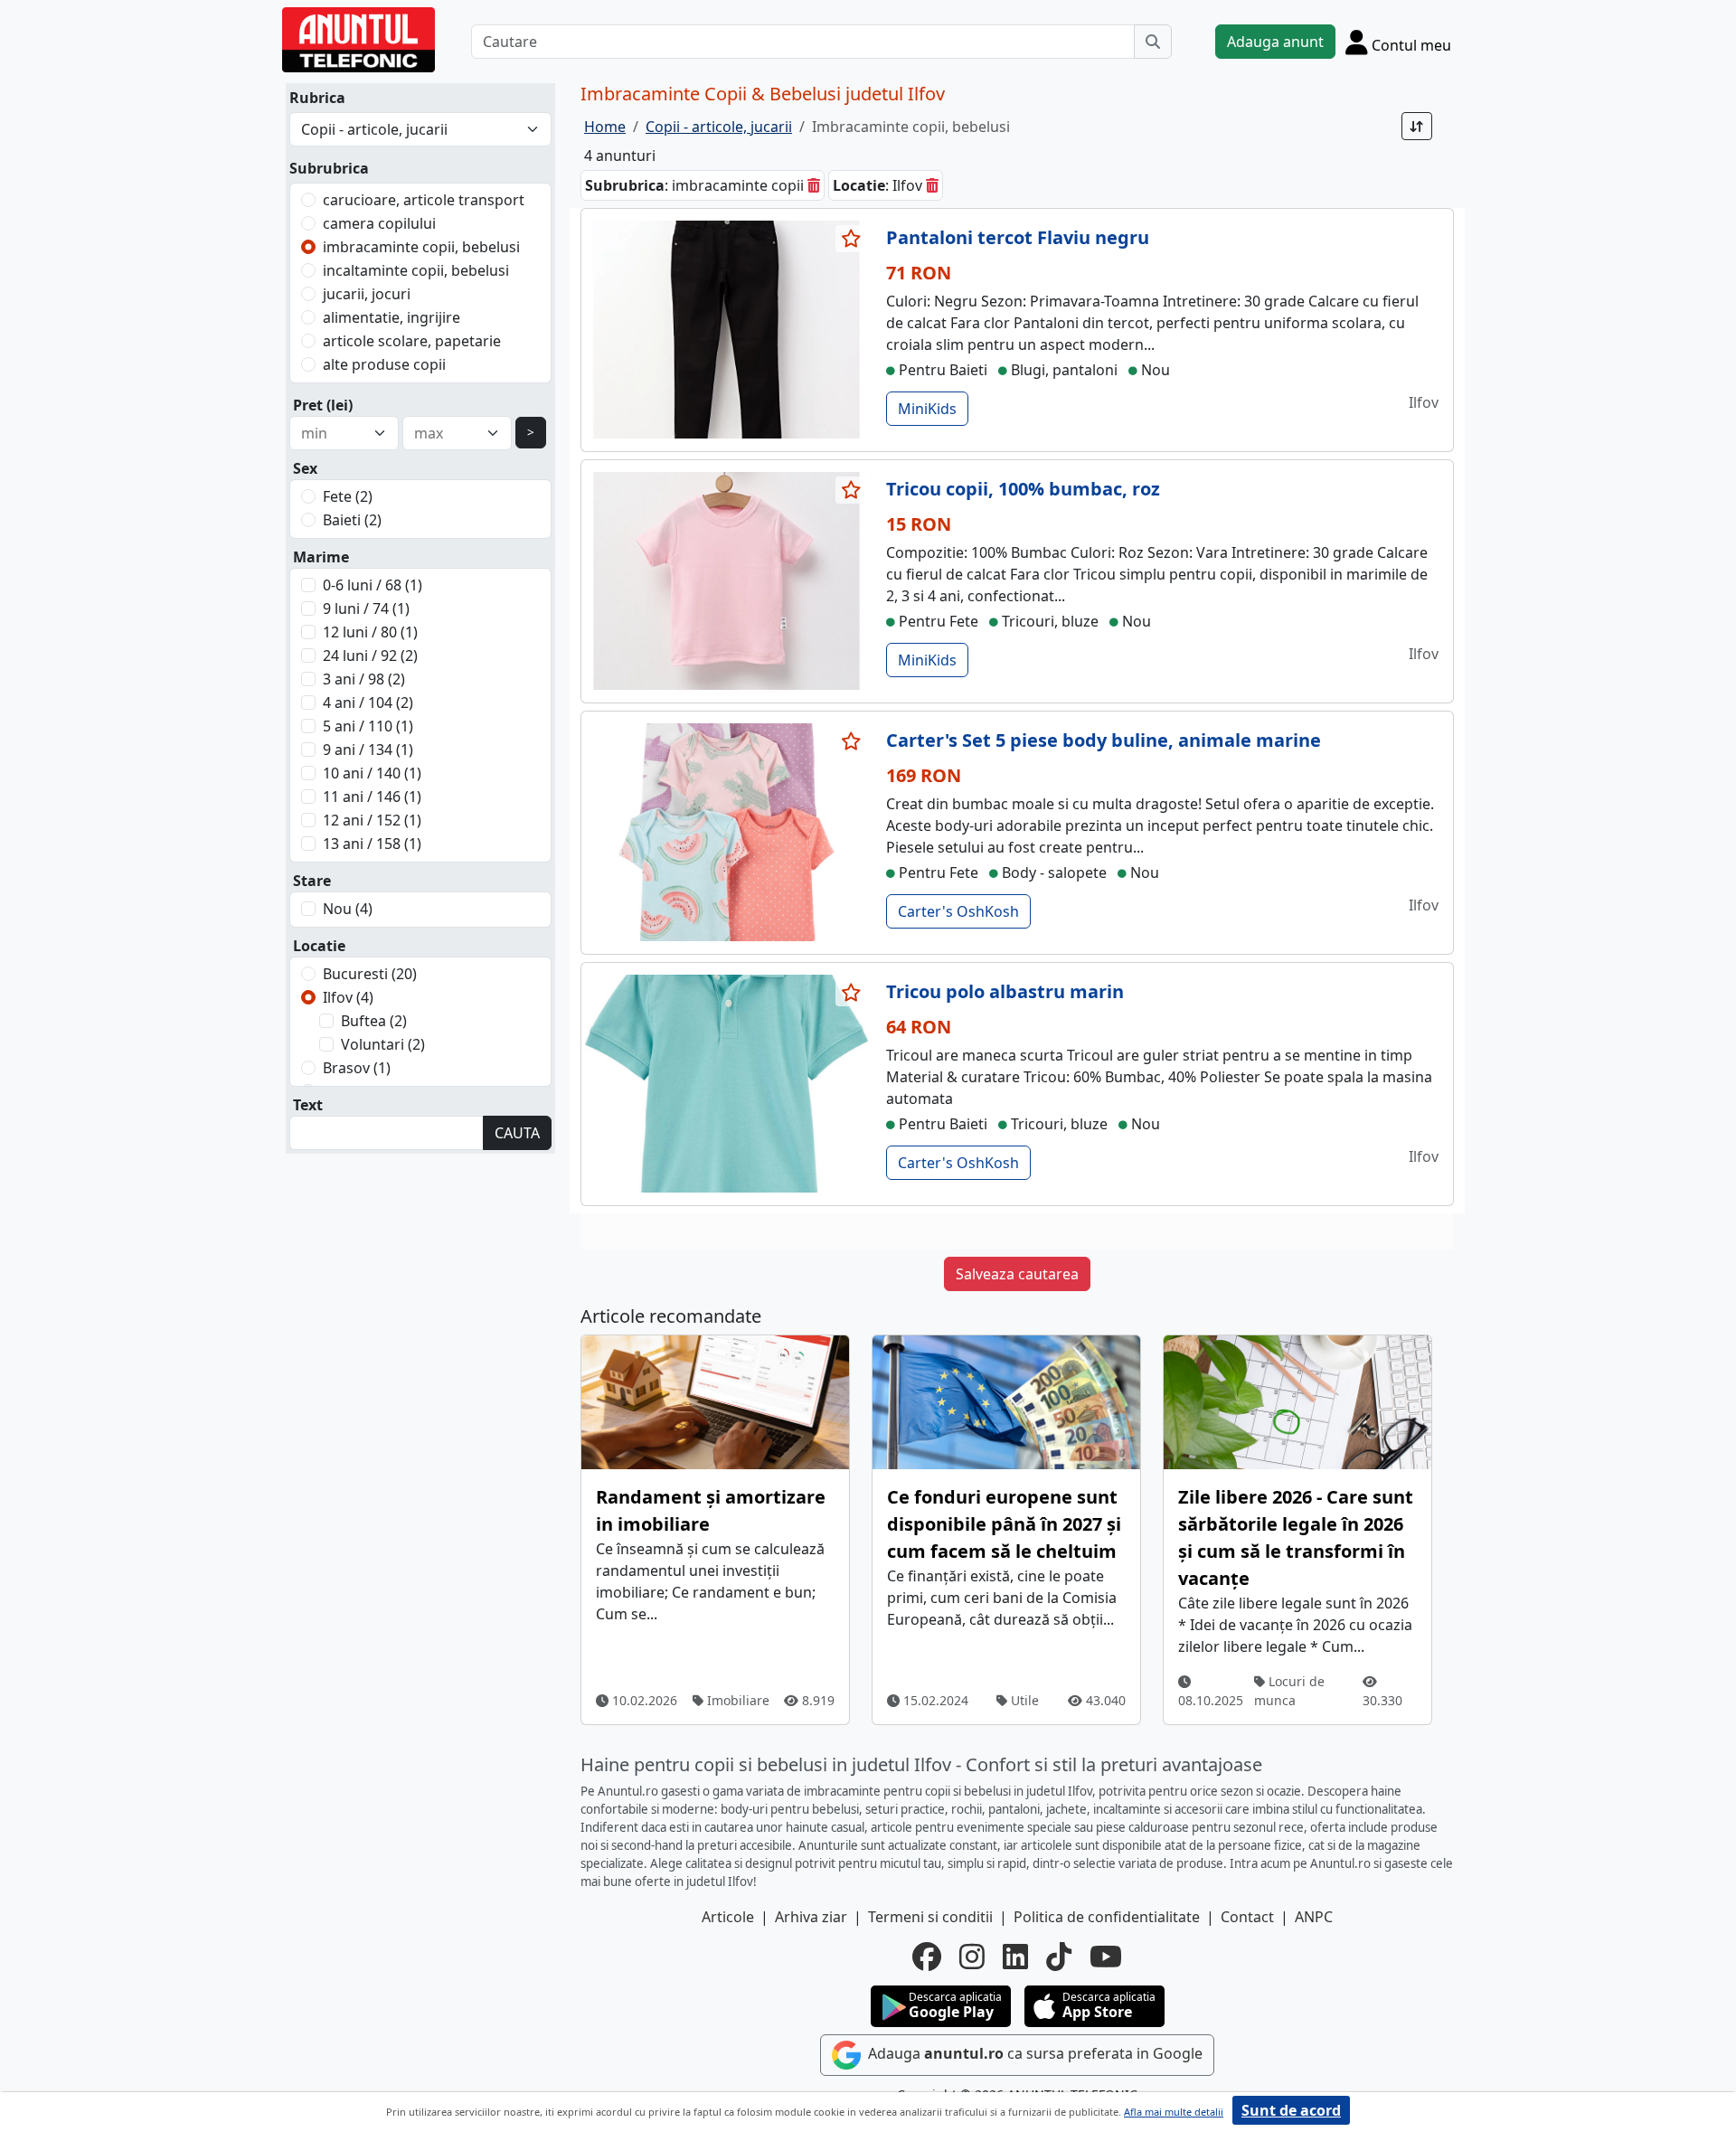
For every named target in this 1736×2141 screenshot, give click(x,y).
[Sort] (1417, 126)
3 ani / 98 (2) (364, 679)
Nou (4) (348, 909)
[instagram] (972, 1957)
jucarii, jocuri (367, 294)
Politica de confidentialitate (1107, 1917)
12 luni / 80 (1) (370, 632)
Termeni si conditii (930, 1917)
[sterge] (814, 185)
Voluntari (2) (383, 1044)
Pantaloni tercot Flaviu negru (1018, 237)
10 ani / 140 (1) (372, 773)
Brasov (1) (357, 1068)
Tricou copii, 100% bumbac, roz (1023, 489)
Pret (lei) (323, 405)
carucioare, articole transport (424, 200)
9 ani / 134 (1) (368, 750)
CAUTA (517, 1133)
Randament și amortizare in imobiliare (711, 1510)
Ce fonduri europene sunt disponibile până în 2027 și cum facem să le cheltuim (1004, 1524)
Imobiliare (736, 1700)
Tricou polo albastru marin (1005, 991)
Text (308, 1105)
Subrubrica (329, 168)
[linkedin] (1015, 1957)
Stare (312, 881)
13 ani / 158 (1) (372, 844)
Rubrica (317, 98)
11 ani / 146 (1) (372, 797)
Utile (1023, 1700)
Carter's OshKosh (958, 911)
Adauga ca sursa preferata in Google (1033, 2053)
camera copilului (379, 223)
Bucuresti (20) (370, 974)
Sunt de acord (1291, 2110)
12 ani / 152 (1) (372, 820)
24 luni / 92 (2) (370, 656)
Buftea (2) (374, 1021)
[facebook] (927, 1957)
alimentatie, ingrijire (392, 317)
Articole (728, 1917)
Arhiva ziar (811, 1917)
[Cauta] (1153, 42)
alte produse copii (384, 364)
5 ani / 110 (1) (368, 726)
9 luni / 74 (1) (366, 608)
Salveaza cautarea (1017, 1274)
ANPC (1314, 1917)
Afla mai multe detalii (1174, 2112)
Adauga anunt (1275, 42)
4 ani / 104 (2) (368, 703)
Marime (321, 557)
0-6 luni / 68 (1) (373, 585)
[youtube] (1106, 1957)
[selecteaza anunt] (852, 239)
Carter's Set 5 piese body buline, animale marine (1104, 740)
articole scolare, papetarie (412, 341)
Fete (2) (348, 496)
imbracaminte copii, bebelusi (421, 247)
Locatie (319, 946)
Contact (1247, 1917)
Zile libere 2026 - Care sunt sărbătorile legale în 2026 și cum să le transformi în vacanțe (1296, 1537)
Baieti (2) (352, 520)
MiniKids (927, 409)
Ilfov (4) (348, 997)
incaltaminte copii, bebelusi (416, 270)
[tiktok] (1059, 1957)
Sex (305, 468)
